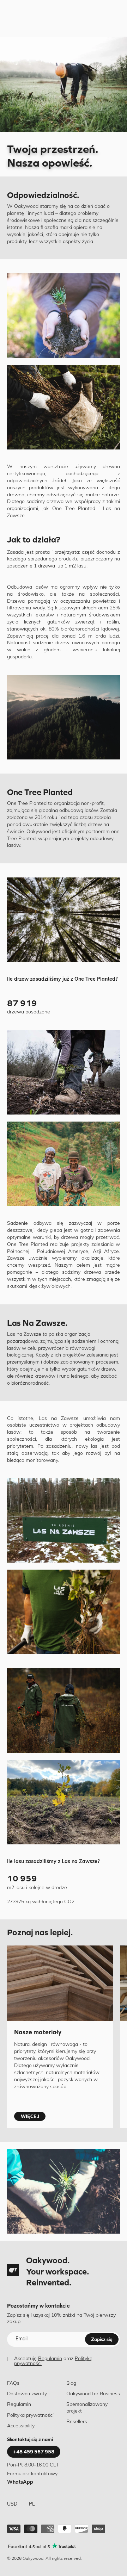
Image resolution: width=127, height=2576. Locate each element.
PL (32, 2504)
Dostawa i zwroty (27, 2394)
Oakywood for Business (93, 2394)
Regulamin (50, 2359)
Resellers (77, 2422)
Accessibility (21, 2426)
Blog (71, 2383)
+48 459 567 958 (34, 2452)
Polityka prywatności (30, 2416)
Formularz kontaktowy (32, 2474)
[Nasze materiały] (60, 1983)
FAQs (13, 2383)
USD (12, 2504)
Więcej (30, 2116)
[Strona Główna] (13, 2270)
